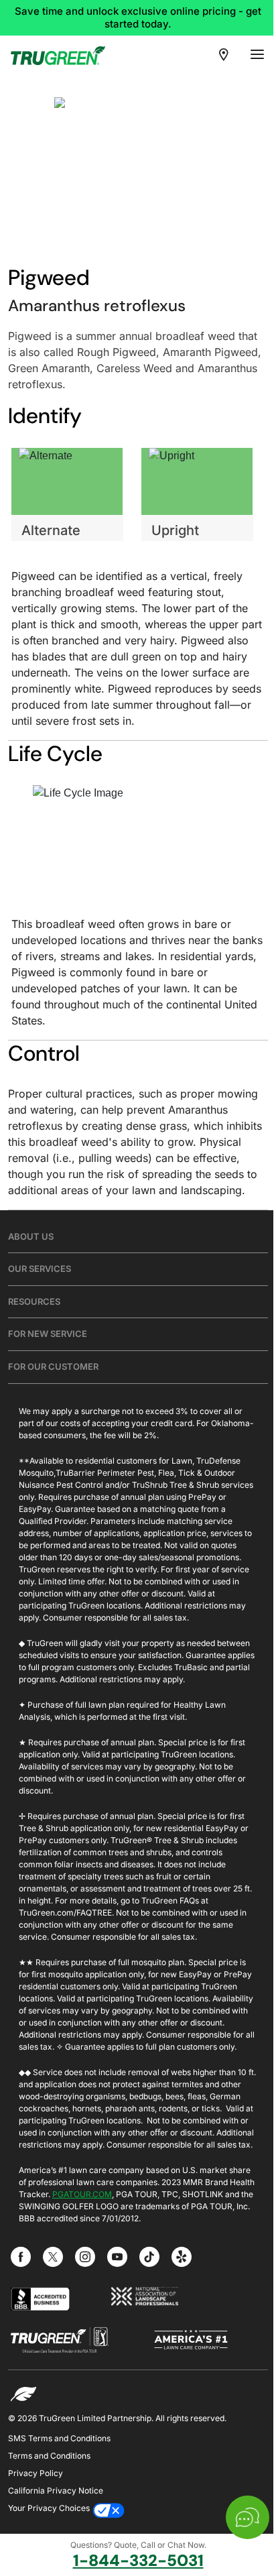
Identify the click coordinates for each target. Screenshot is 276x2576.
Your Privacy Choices (49, 2508)
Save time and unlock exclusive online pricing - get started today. (138, 17)
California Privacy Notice (56, 2491)
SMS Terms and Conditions (59, 2438)
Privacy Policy (36, 2473)
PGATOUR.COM (82, 2194)
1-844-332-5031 (138, 2561)
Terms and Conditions (49, 2456)
